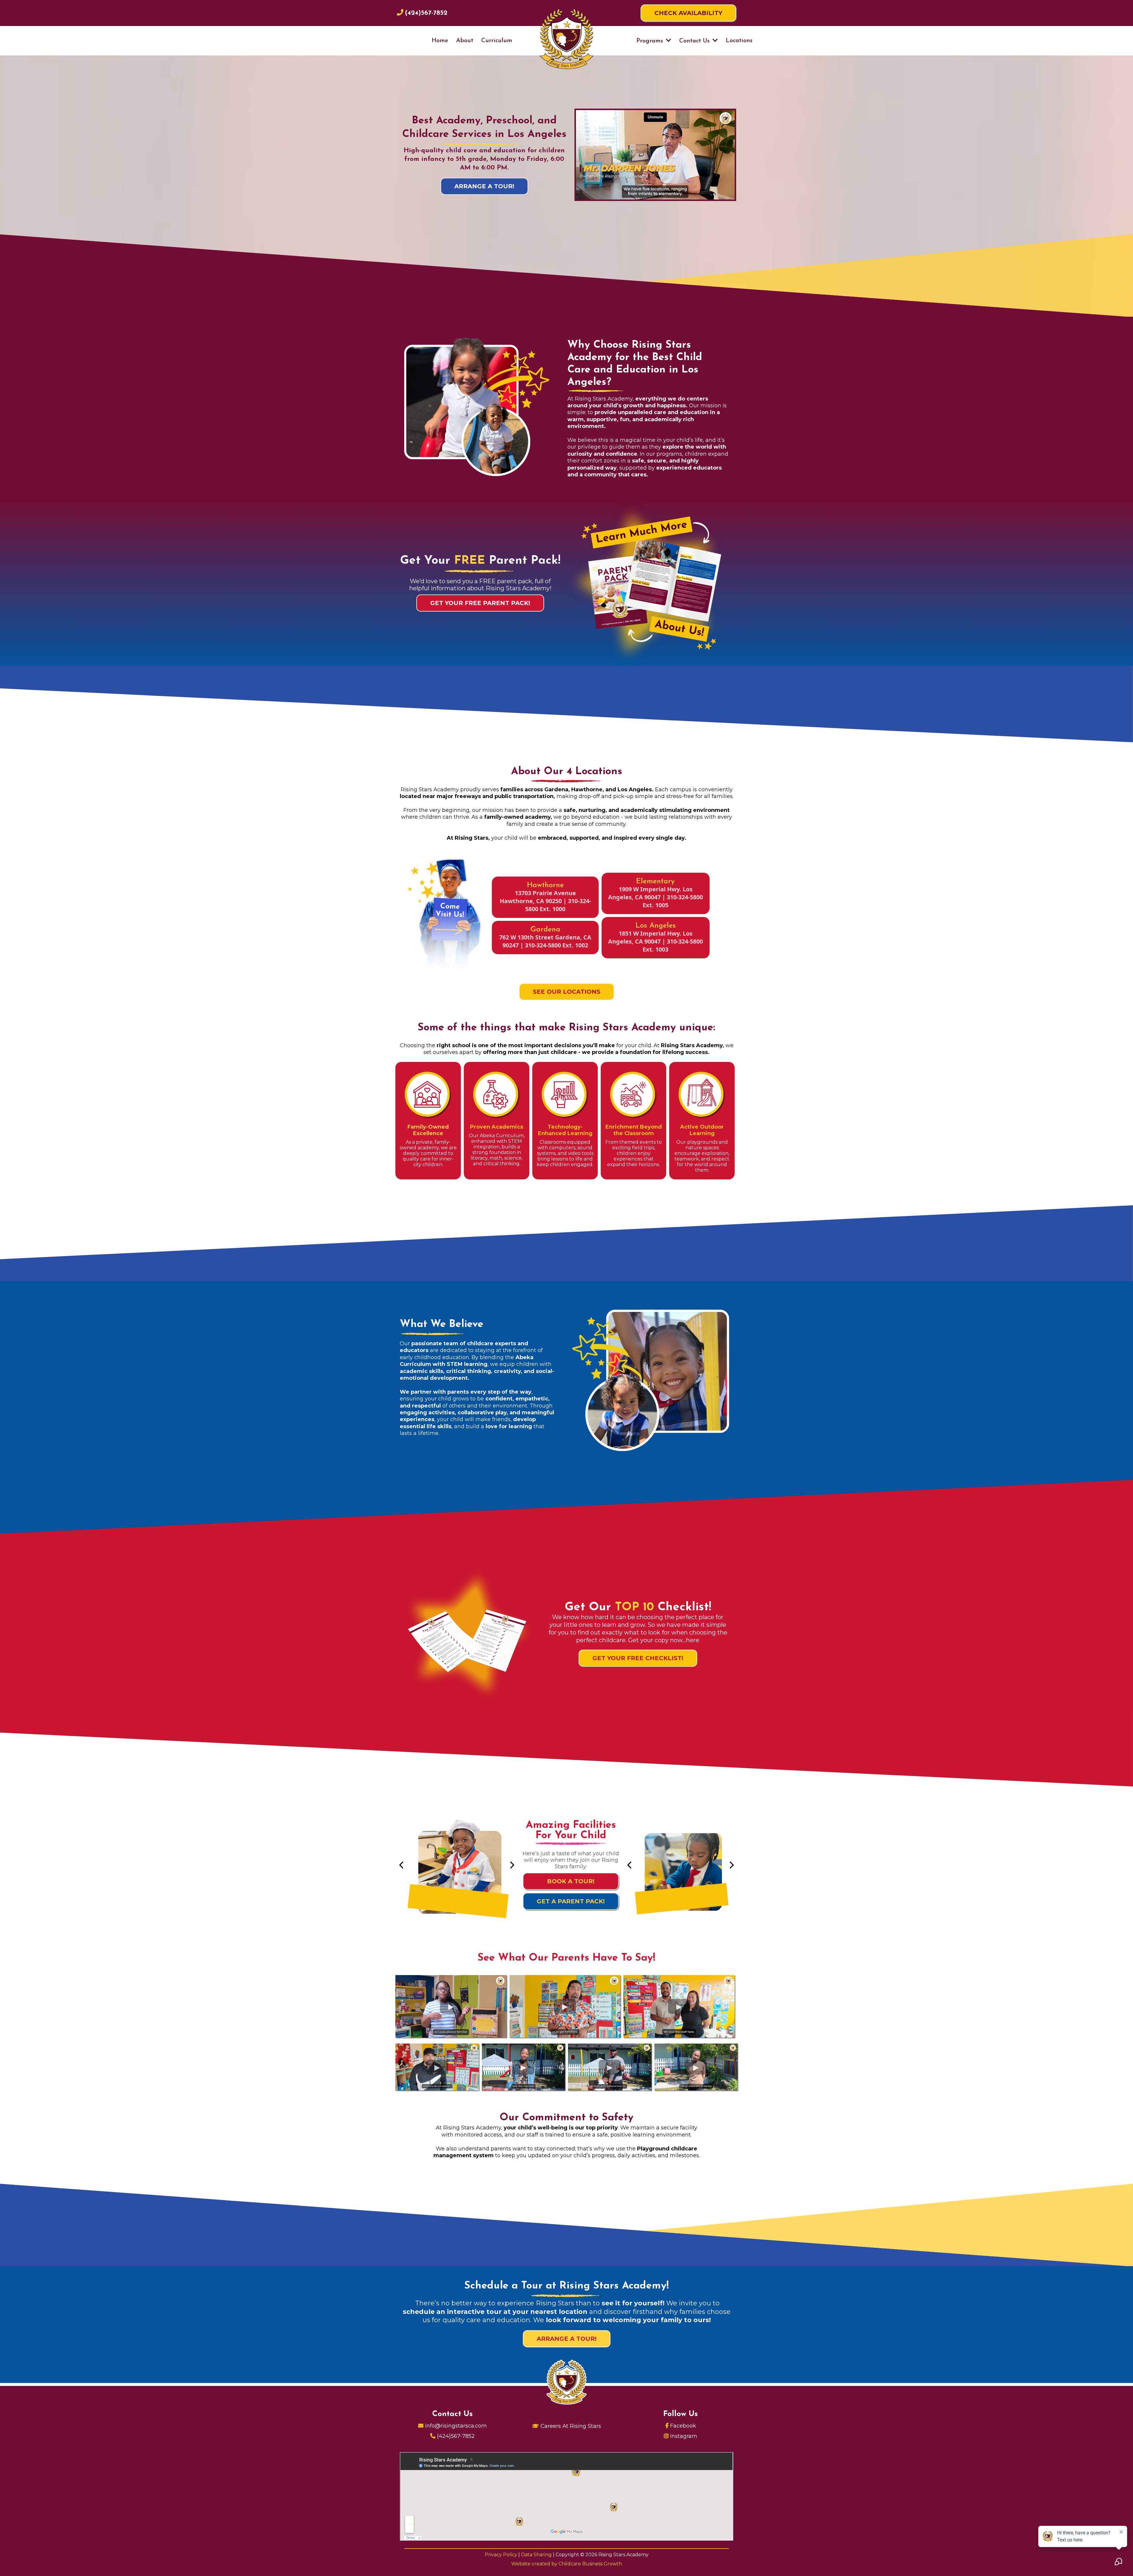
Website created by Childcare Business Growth (567, 2564)
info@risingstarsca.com (456, 2426)
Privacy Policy (502, 2555)
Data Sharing (537, 2555)
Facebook (683, 2426)
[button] (668, 41)
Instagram (684, 2436)
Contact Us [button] (695, 41)
